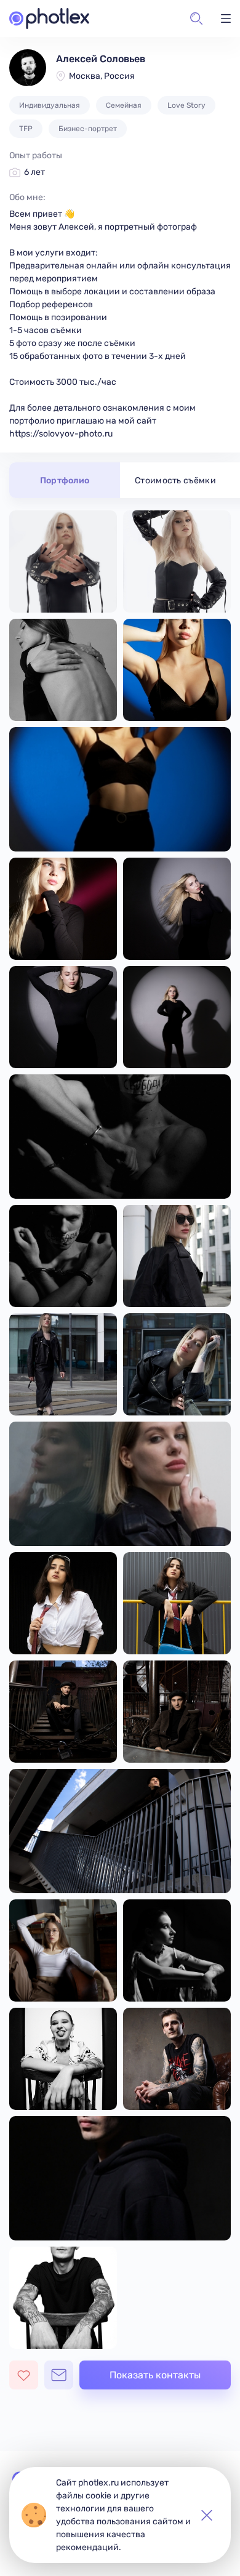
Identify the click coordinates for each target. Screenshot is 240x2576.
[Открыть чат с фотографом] (59, 2375)
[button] (196, 18)
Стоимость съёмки (175, 481)
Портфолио (65, 481)
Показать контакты (155, 2375)
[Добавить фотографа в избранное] (24, 2375)
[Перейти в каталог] (49, 18)
